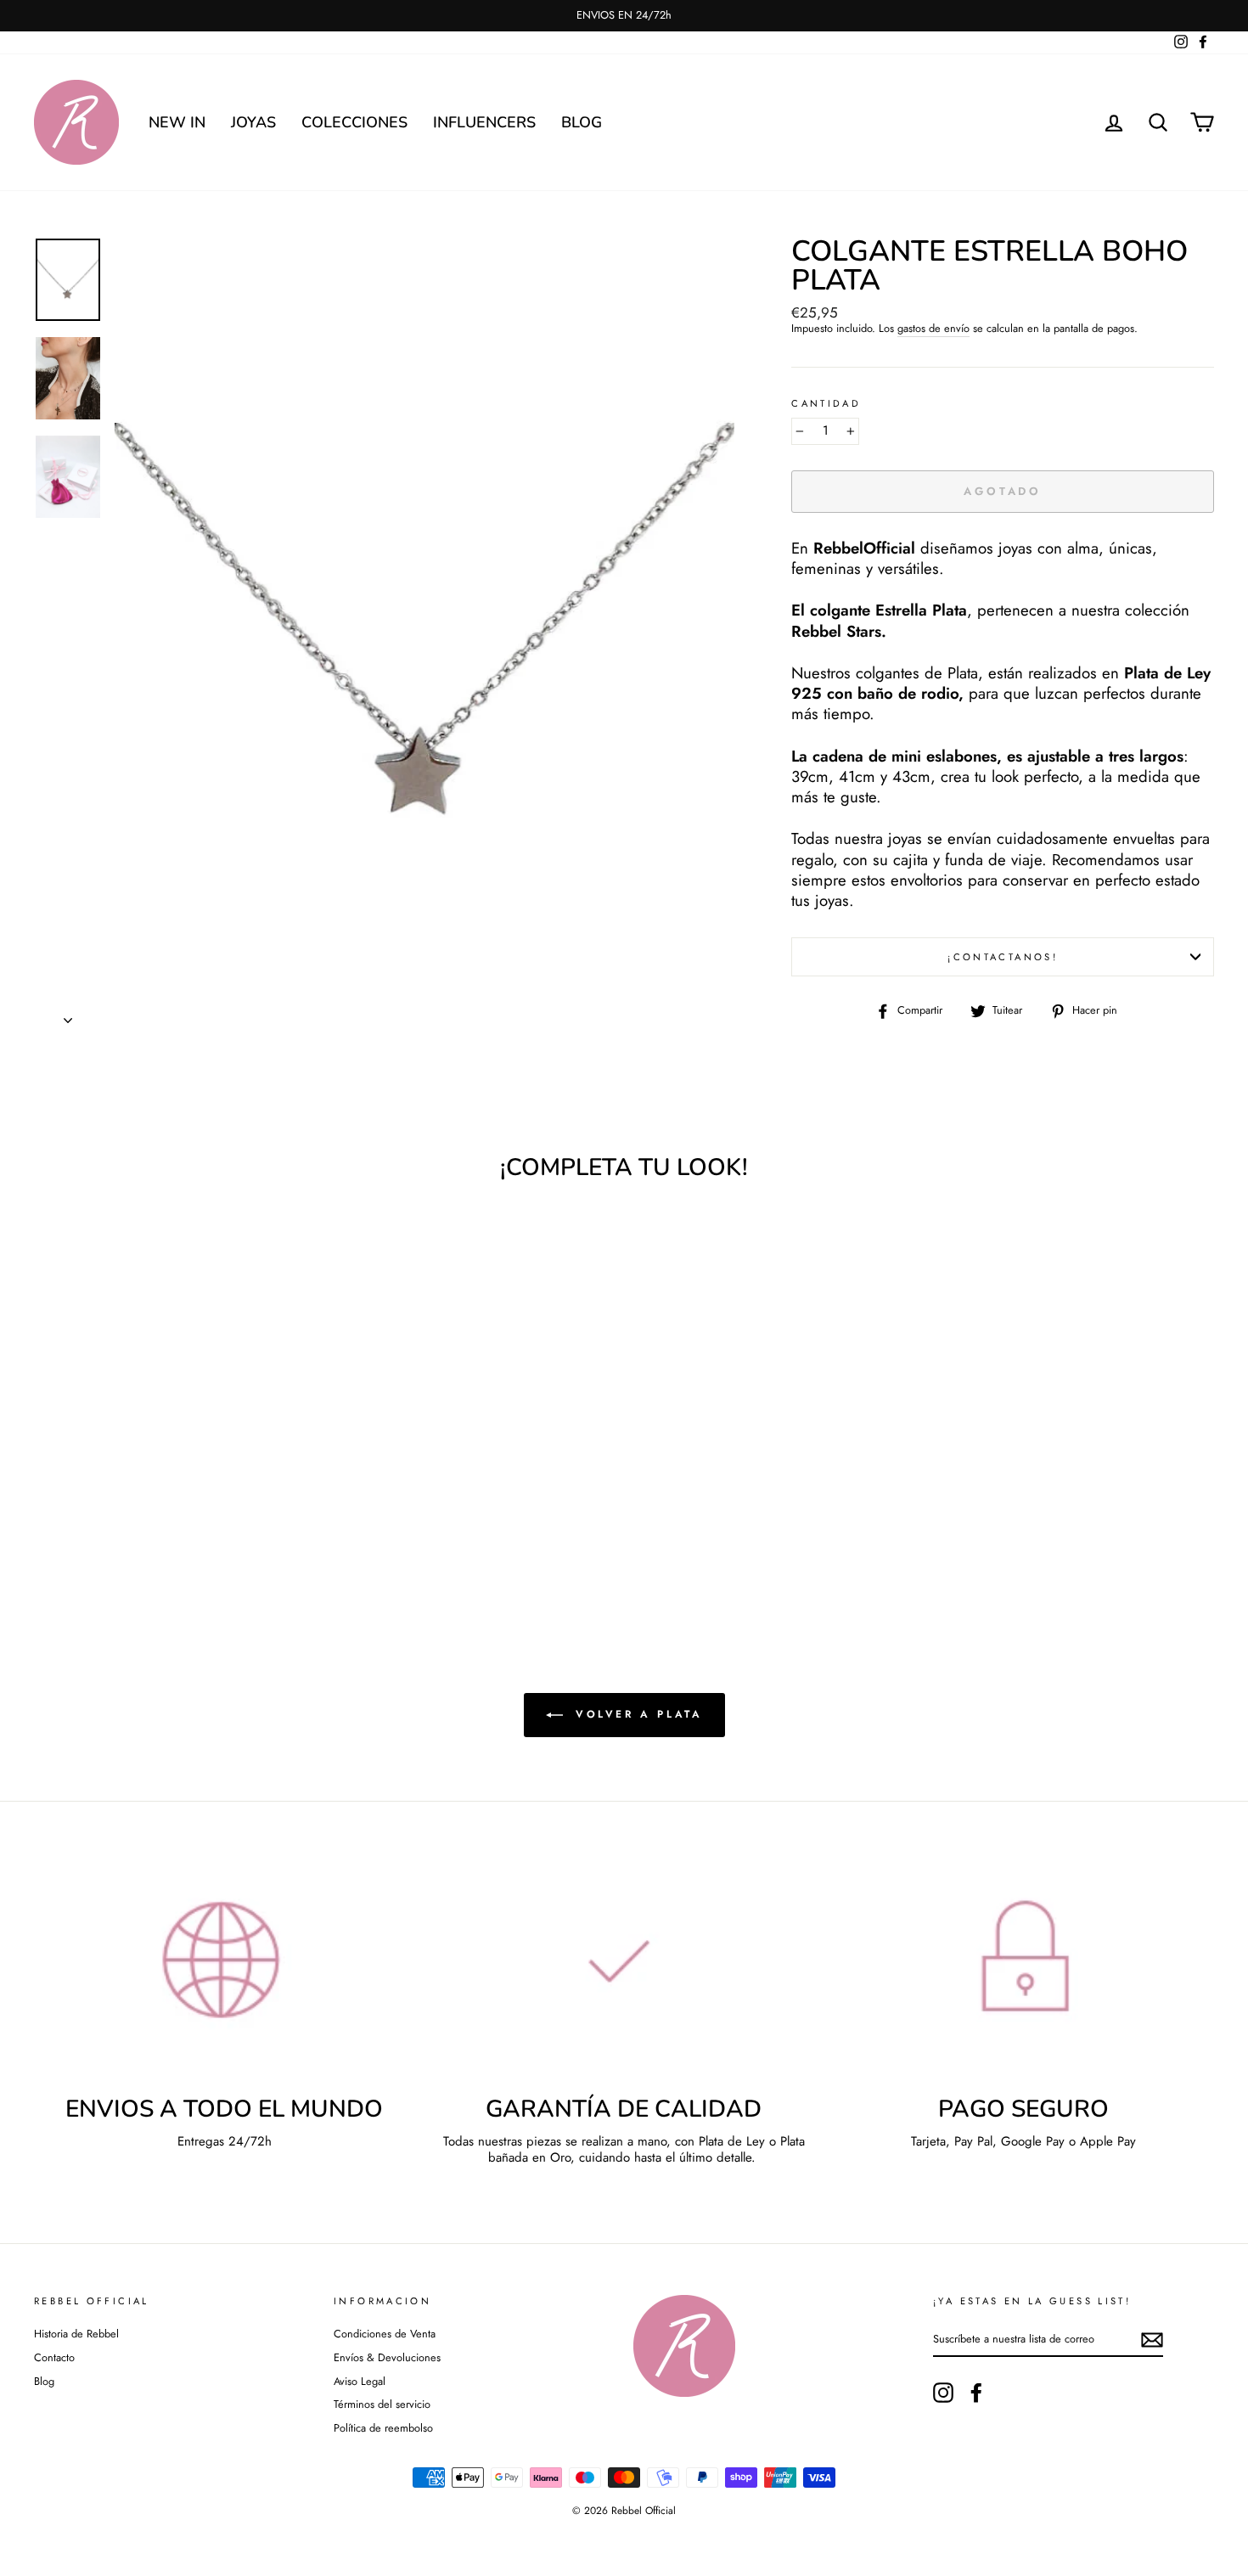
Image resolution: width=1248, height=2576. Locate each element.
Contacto (54, 2357)
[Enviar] (1152, 2340)
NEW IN (177, 122)
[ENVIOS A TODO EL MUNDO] (225, 1972)
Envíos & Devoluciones (387, 2357)
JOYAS (253, 122)
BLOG (582, 122)
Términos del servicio (382, 2404)
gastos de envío (933, 329)
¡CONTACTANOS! (1003, 957)
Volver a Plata (636, 1714)
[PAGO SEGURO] (1023, 1972)
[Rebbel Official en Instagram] (943, 2393)
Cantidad (826, 404)
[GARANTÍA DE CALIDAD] (624, 1972)
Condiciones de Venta (385, 2334)
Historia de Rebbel (76, 2334)
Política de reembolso (383, 2428)
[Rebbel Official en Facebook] (976, 2393)
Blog (44, 2381)
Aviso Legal (360, 2381)
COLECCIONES (354, 122)
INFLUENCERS (484, 122)
